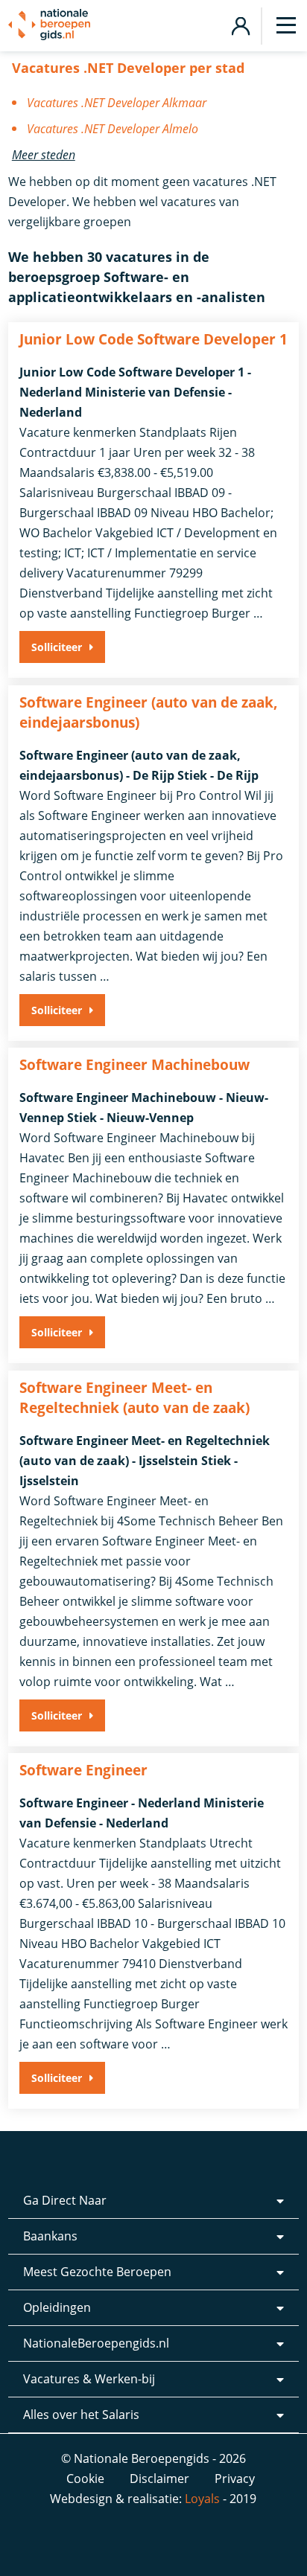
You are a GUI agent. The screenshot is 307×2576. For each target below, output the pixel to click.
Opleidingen (57, 2307)
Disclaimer (159, 2479)
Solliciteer (57, 647)
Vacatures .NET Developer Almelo (113, 129)
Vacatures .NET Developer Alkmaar (117, 103)
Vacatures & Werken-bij (89, 2379)
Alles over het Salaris (81, 2415)
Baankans (50, 2236)
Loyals (202, 2499)
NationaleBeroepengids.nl (96, 2343)
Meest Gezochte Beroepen (97, 2272)
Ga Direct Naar (65, 2200)
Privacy (235, 2479)
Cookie (85, 2479)
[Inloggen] (240, 24)
